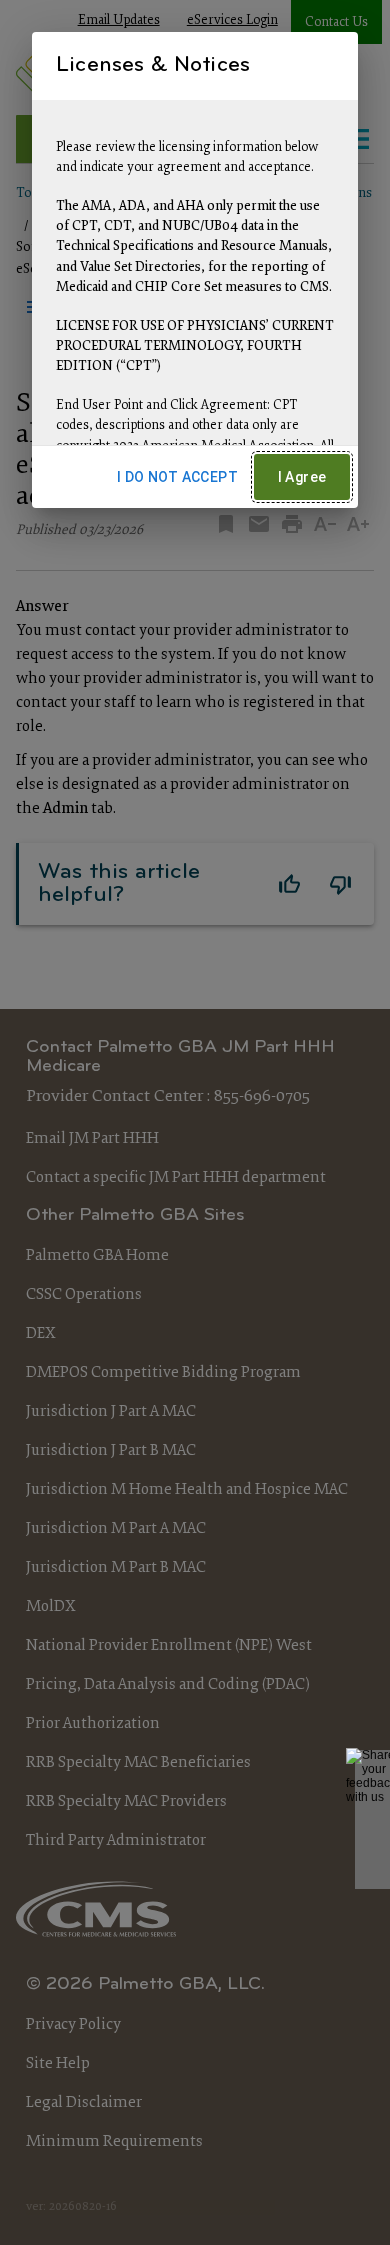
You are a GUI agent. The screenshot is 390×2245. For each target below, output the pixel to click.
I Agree (302, 477)
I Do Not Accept (177, 477)
